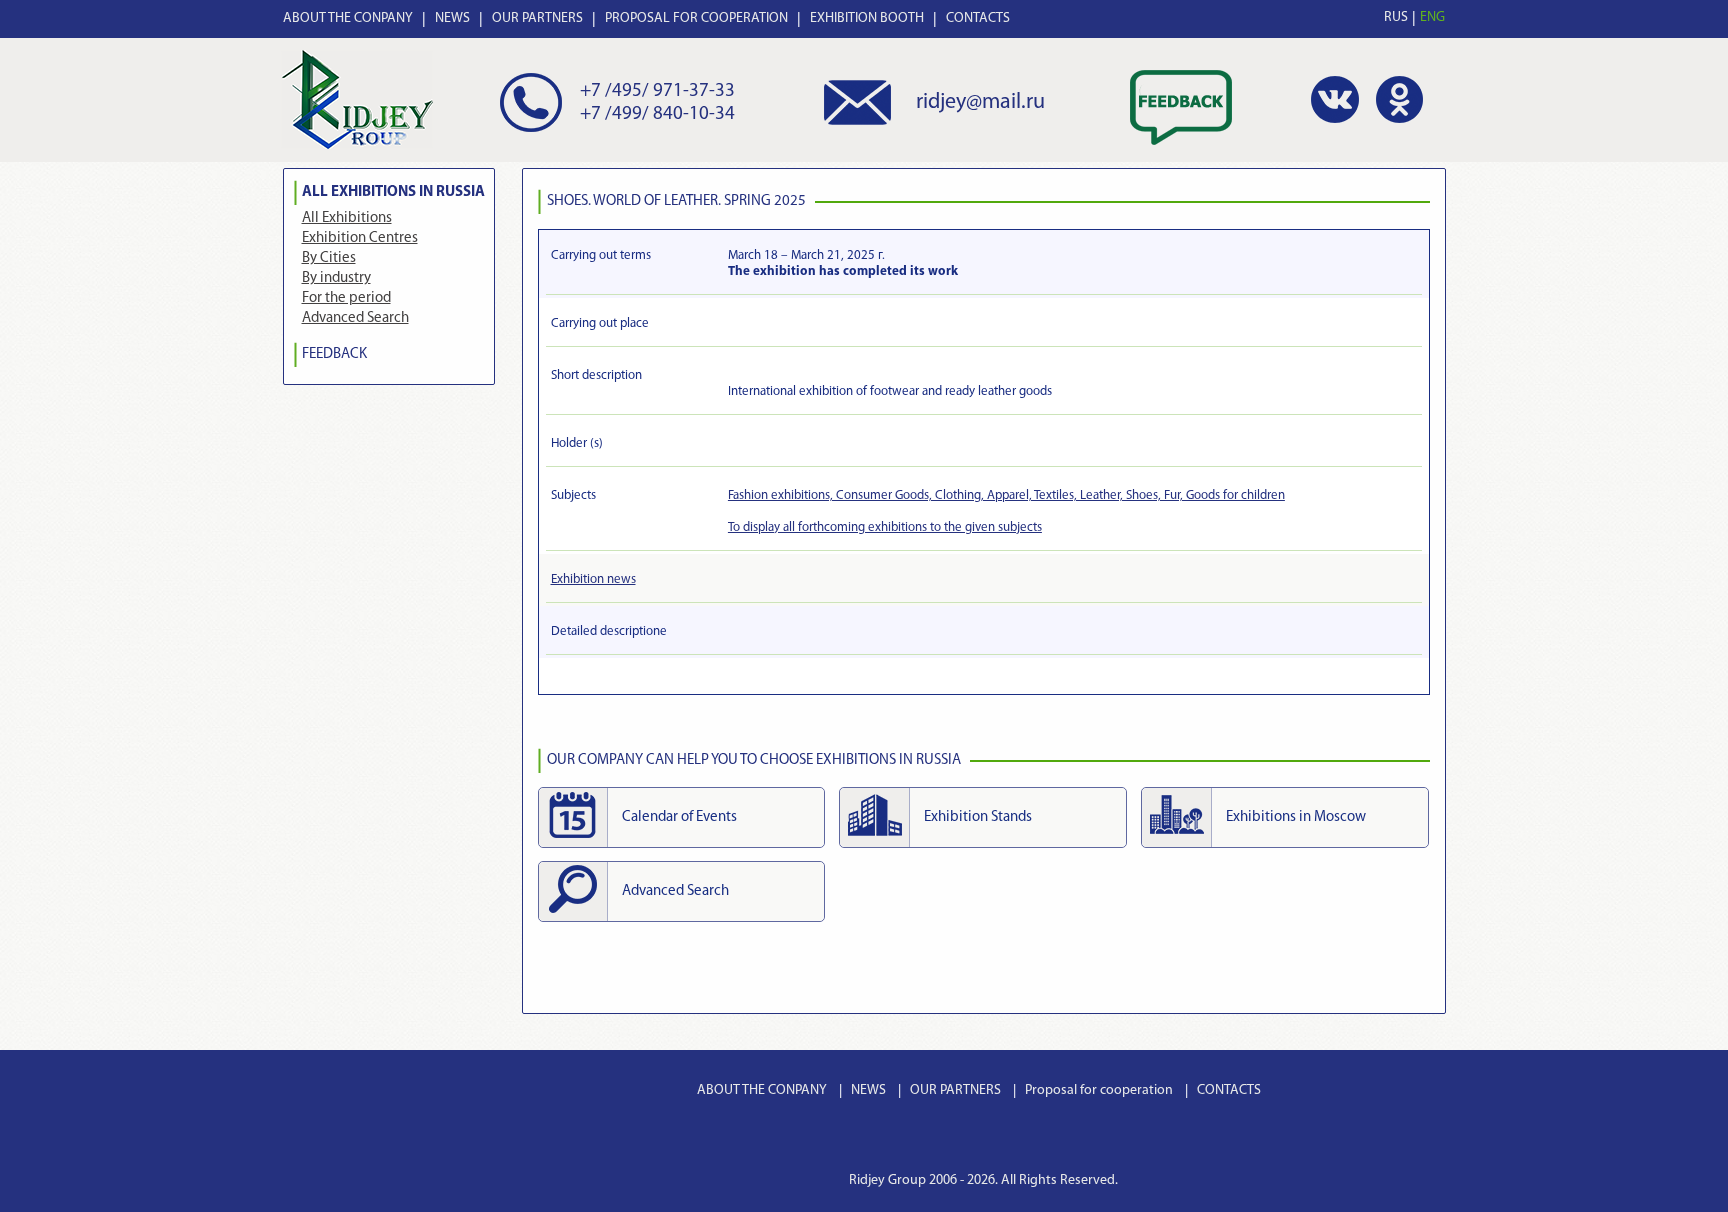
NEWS (452, 18)
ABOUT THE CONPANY (348, 18)
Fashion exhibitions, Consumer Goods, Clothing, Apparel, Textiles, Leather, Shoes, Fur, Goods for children (1006, 495)
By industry (336, 278)
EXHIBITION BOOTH (867, 18)
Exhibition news (593, 579)
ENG (1432, 17)
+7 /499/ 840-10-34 (657, 114)
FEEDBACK (334, 354)
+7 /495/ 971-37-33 (657, 91)
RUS (1396, 17)
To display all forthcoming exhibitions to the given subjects (885, 527)
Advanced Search (355, 318)
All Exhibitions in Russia (393, 192)
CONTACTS (978, 18)
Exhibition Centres (360, 238)
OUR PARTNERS (537, 18)
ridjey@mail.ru (980, 102)
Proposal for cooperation (1099, 1090)
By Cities (329, 258)
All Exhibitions (347, 218)
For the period (346, 298)
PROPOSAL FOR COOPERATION (696, 18)
